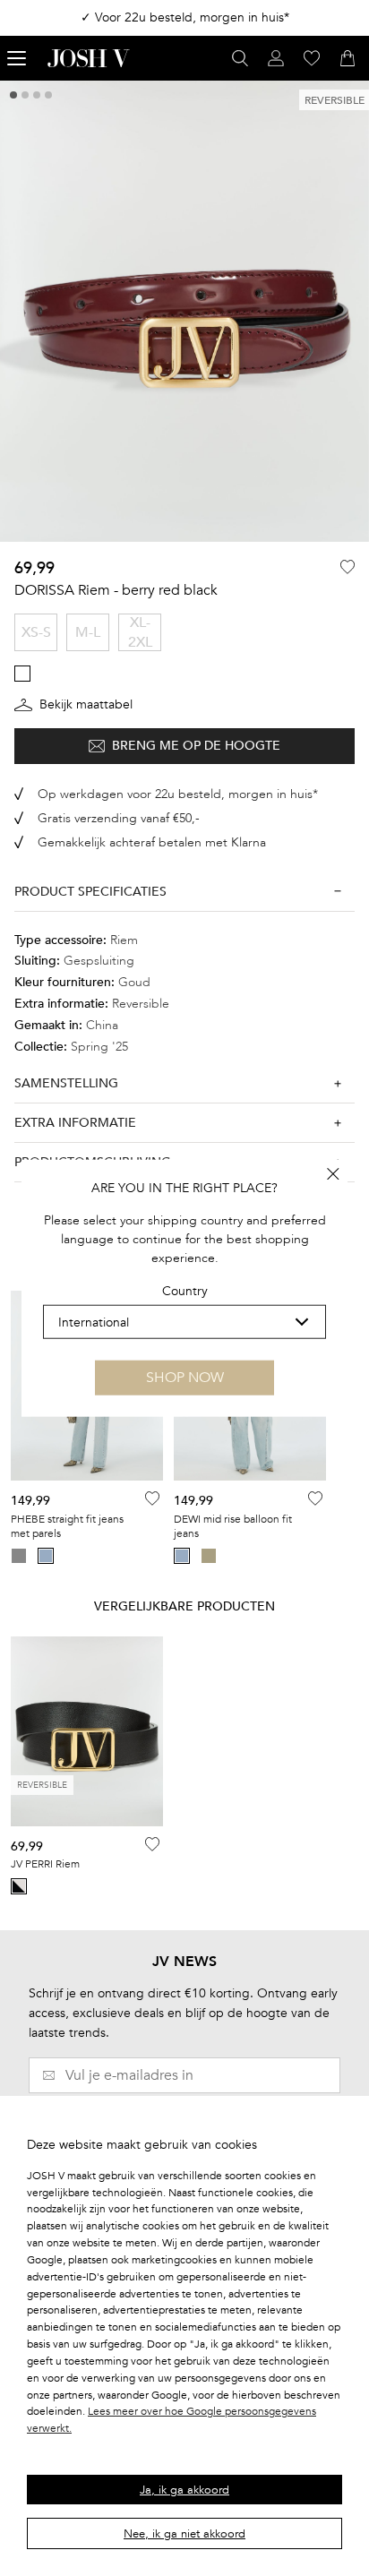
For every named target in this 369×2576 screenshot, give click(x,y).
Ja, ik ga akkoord (184, 2490)
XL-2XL (140, 632)
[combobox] (184, 1322)
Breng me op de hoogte (196, 746)
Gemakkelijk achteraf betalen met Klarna (152, 842)
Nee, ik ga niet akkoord (184, 2534)
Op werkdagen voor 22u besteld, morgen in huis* (178, 794)
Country (185, 1291)
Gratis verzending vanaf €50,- (119, 818)
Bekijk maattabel (86, 704)
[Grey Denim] (19, 1556)
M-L (88, 632)
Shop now (185, 1378)
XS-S (36, 632)
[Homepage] (89, 58)
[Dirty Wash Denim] (209, 1556)
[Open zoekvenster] (240, 58)
